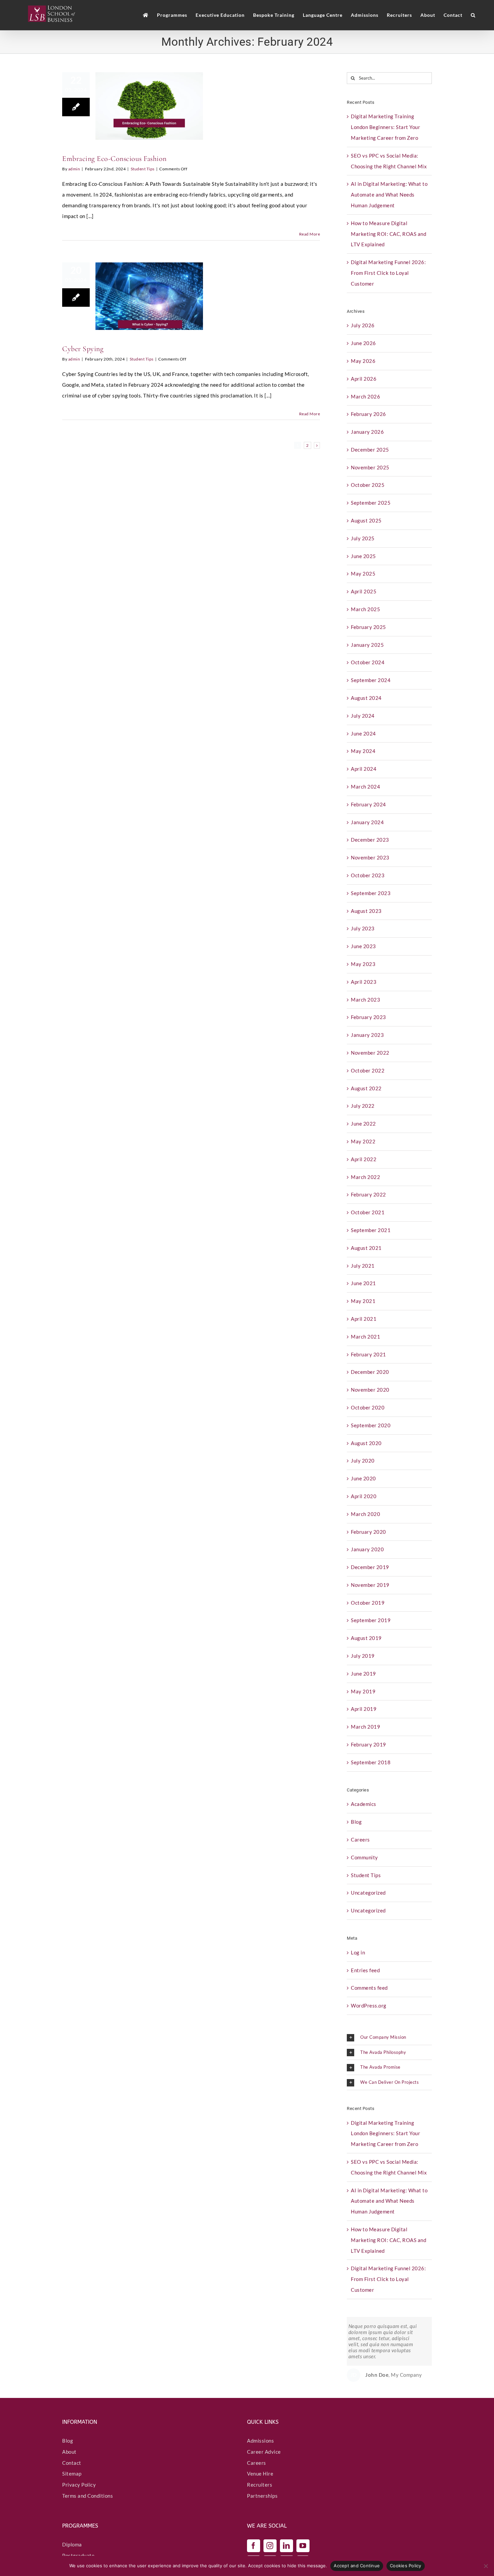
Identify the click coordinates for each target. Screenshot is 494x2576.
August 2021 (366, 1248)
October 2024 (368, 662)
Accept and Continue (357, 2566)
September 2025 (371, 503)
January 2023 (367, 1035)
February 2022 (368, 1194)
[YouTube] (303, 2546)
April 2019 (364, 1709)
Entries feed (365, 1970)
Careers (360, 1840)
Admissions (260, 2441)
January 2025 (367, 645)
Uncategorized (368, 1893)
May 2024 (363, 751)
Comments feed (369, 1988)
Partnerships (262, 2496)
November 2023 (370, 857)
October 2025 (368, 485)
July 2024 (363, 716)
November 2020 (370, 1390)
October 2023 (368, 875)
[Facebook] (254, 2546)
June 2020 (363, 1478)
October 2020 (368, 1407)
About (69, 2452)
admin (74, 169)
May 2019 (363, 1691)
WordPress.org (369, 2005)
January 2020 (367, 1549)
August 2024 (366, 698)
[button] (473, 15)
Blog (356, 1822)
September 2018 (371, 1762)
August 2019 (366, 1638)
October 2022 (368, 1070)
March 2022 (365, 1177)
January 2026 (367, 432)
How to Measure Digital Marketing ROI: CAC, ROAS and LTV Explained (388, 234)
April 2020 (364, 1496)
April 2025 (364, 591)
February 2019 (368, 1744)
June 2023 (363, 946)
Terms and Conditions (88, 2496)
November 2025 (370, 467)
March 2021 (365, 1337)
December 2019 (370, 1567)
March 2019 (365, 1727)
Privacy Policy (79, 2485)
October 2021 (368, 1212)
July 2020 (363, 1461)
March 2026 (365, 396)
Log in (358, 1952)
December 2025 (370, 450)
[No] (486, 2566)
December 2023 (370, 840)
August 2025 (366, 520)
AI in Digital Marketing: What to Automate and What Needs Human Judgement (389, 195)
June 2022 (363, 1124)
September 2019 (371, 1620)
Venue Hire (260, 2474)
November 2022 (370, 1053)
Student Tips (143, 169)
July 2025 (363, 538)
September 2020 (371, 1425)
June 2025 (363, 556)
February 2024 (368, 804)
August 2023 (366, 911)
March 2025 (365, 609)
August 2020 (366, 1443)
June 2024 (363, 733)
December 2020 (370, 1372)
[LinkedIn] (286, 2546)
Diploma (72, 2544)
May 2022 (363, 1141)
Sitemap (72, 2474)
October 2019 (368, 1603)
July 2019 (363, 1656)
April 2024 (364, 769)
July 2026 (363, 325)
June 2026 (363, 343)
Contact (72, 2462)
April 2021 (364, 1319)
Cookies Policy (406, 2566)
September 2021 (371, 1230)
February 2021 (368, 1354)
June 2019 (363, 1674)
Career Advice (264, 2452)
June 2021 (363, 1283)
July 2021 (363, 1266)
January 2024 (367, 822)
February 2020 (368, 1532)
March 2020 (365, 1514)
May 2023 (363, 964)
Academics (364, 1804)
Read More (310, 234)
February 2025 (368, 627)
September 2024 (371, 680)
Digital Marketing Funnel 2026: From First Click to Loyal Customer (388, 273)
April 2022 (364, 1159)
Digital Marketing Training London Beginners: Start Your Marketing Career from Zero (385, 127)
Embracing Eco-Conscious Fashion (114, 159)
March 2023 (365, 1000)
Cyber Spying (83, 349)
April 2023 (364, 982)
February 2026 (368, 414)
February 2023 (368, 1017)
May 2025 (363, 574)
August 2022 (366, 1088)
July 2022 (363, 1106)
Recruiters (260, 2485)
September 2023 (371, 893)
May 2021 (363, 1301)
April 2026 (364, 379)
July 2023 (363, 928)
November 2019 (370, 1585)
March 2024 (365, 787)
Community (364, 1857)
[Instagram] (270, 2546)
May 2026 (363, 361)
